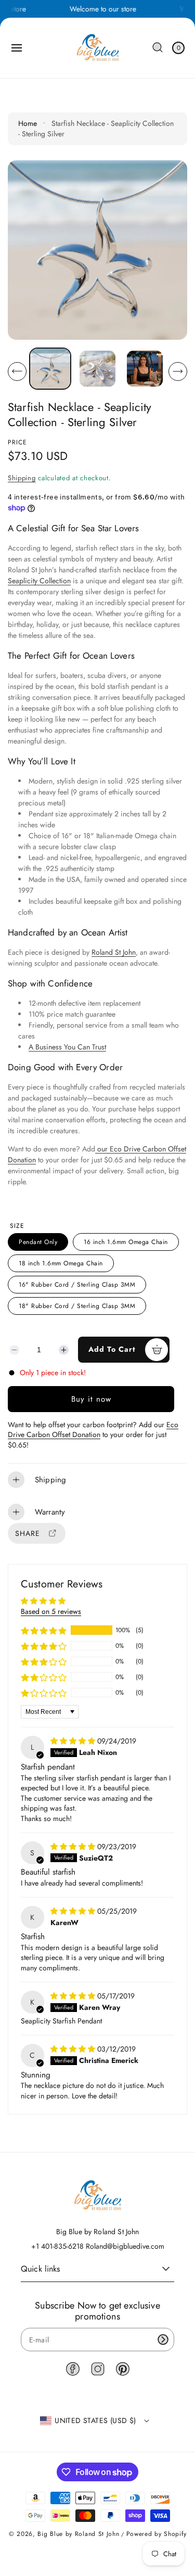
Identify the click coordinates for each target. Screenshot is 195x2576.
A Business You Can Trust (67, 1047)
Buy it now (91, 1399)
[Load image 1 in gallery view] (50, 369)
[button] (17, 48)
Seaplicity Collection (39, 581)
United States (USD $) (95, 2420)
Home (28, 123)
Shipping (22, 478)
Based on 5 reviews (51, 1611)
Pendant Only (38, 1242)
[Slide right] (178, 371)
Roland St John (114, 952)
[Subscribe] (163, 2340)
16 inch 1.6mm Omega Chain (126, 1242)
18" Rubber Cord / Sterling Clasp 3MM (77, 1306)
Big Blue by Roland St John (78, 2534)
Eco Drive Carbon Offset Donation (93, 1430)
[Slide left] (17, 371)
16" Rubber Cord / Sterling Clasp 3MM (77, 1285)
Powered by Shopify (157, 2534)
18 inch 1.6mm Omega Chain (61, 1263)
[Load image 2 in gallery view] (97, 369)
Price (17, 442)
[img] (74, 1741)
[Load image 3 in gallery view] (145, 369)
